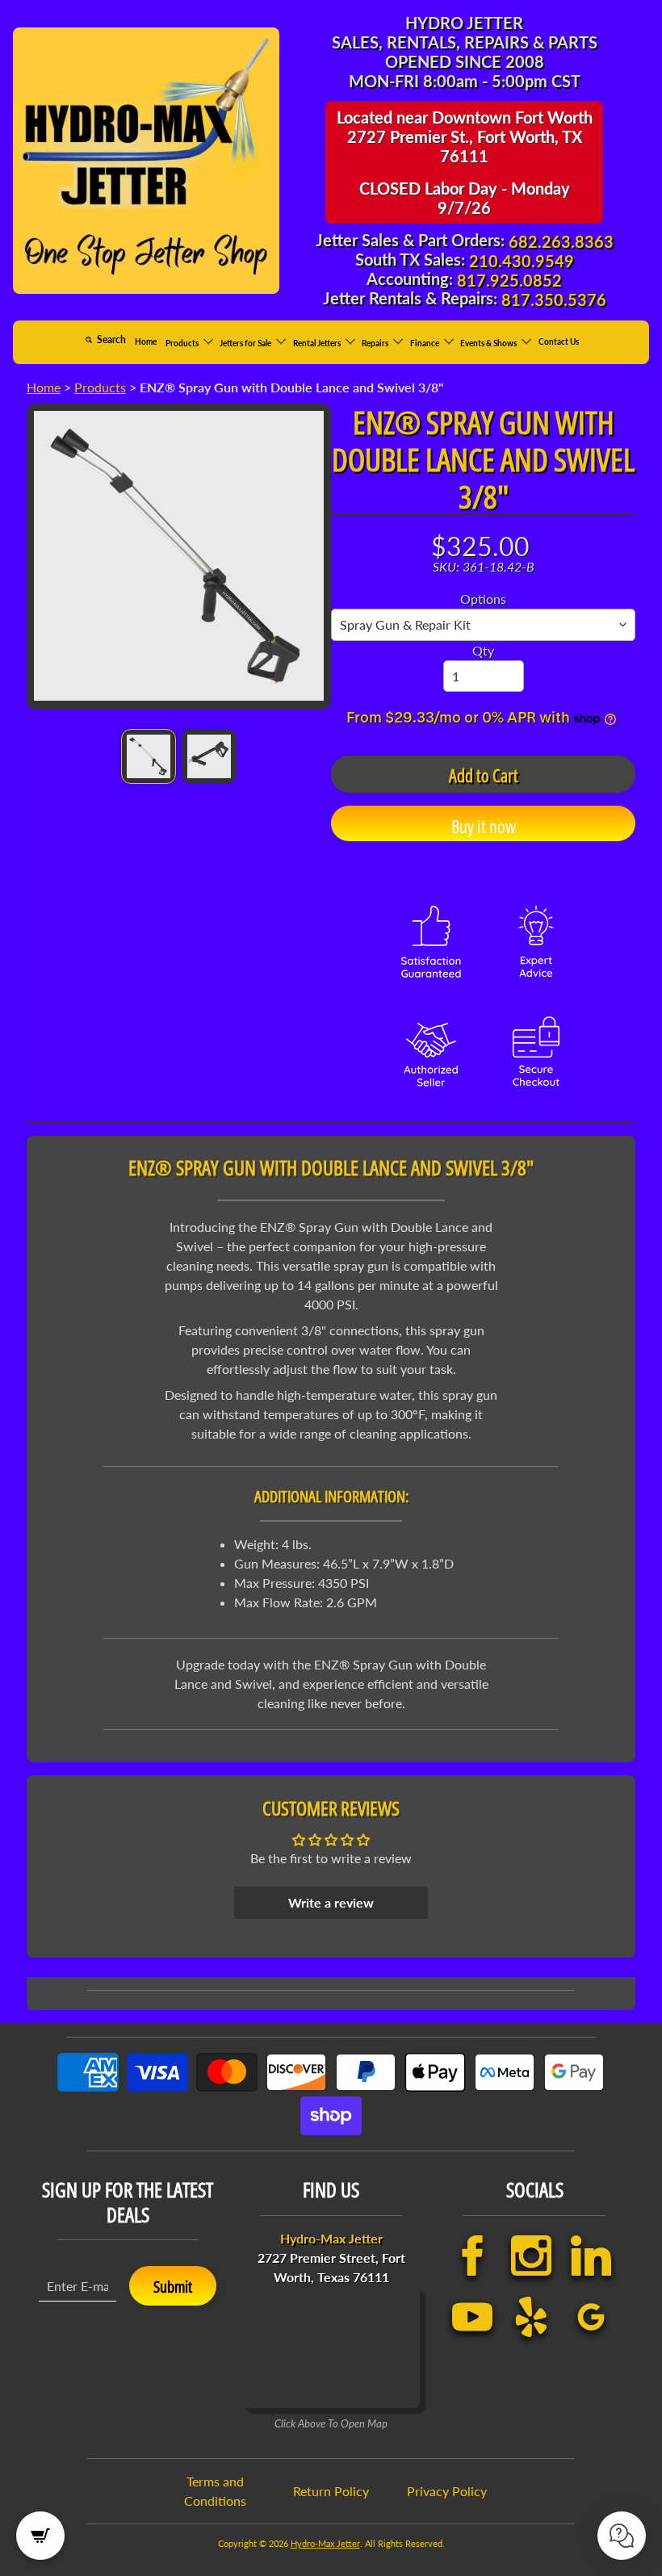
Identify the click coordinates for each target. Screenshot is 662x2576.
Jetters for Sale (246, 342)
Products (183, 342)
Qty (483, 650)
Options (483, 599)
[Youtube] (471, 2317)
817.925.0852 (509, 280)
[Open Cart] (40, 2536)
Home (146, 341)
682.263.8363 (561, 241)
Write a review (331, 1902)
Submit (173, 2287)
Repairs (376, 342)
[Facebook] (471, 2256)
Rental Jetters (318, 342)
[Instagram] (530, 2256)
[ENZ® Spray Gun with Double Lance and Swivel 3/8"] (149, 756)
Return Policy (331, 2491)
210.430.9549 (522, 261)
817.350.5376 (554, 299)
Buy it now (484, 826)
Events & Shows (489, 342)
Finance (425, 342)
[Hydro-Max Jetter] (146, 161)
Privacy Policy (447, 2491)
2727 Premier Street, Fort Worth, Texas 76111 (331, 2258)
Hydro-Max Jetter (325, 2543)
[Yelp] (530, 2317)
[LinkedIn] (590, 2256)
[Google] (590, 2317)
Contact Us (559, 341)
